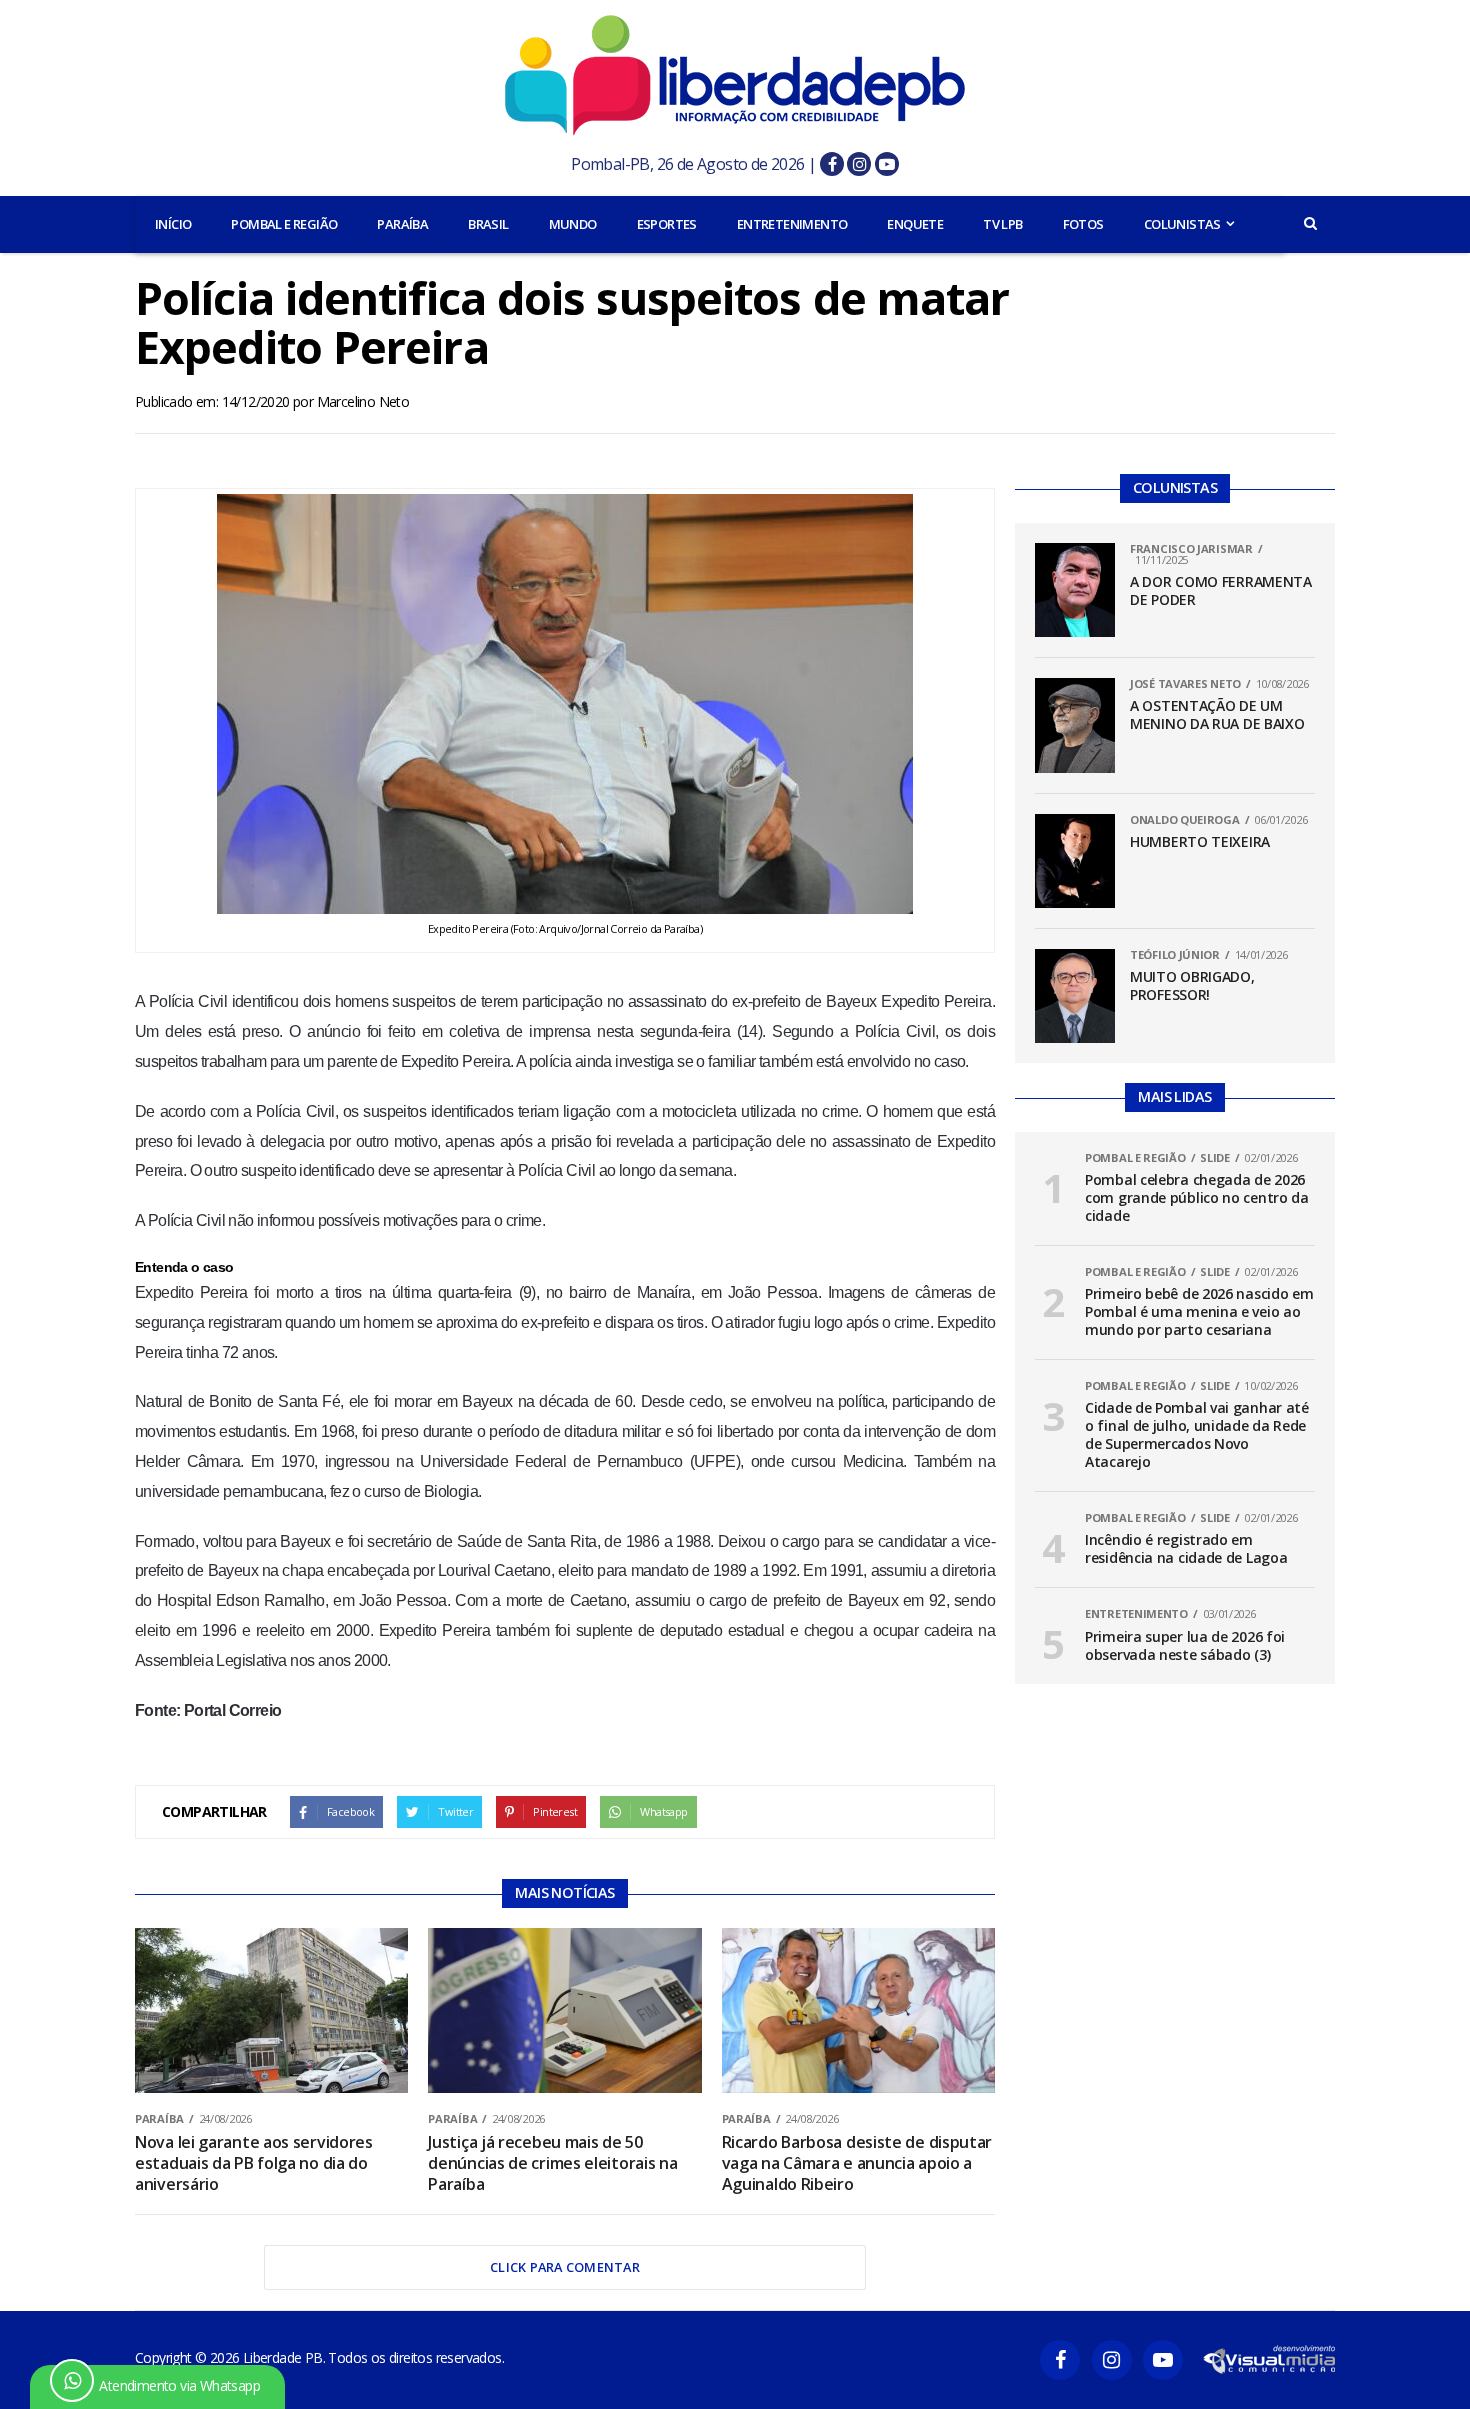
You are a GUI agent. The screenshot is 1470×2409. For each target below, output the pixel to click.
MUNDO (573, 224)
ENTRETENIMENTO (792, 224)
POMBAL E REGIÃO (284, 224)
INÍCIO (173, 224)
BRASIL (488, 224)
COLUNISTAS (1182, 224)
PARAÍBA (402, 224)
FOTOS (1083, 224)
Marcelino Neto (363, 401)
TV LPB (1002, 224)
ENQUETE (915, 224)
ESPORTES (667, 224)
